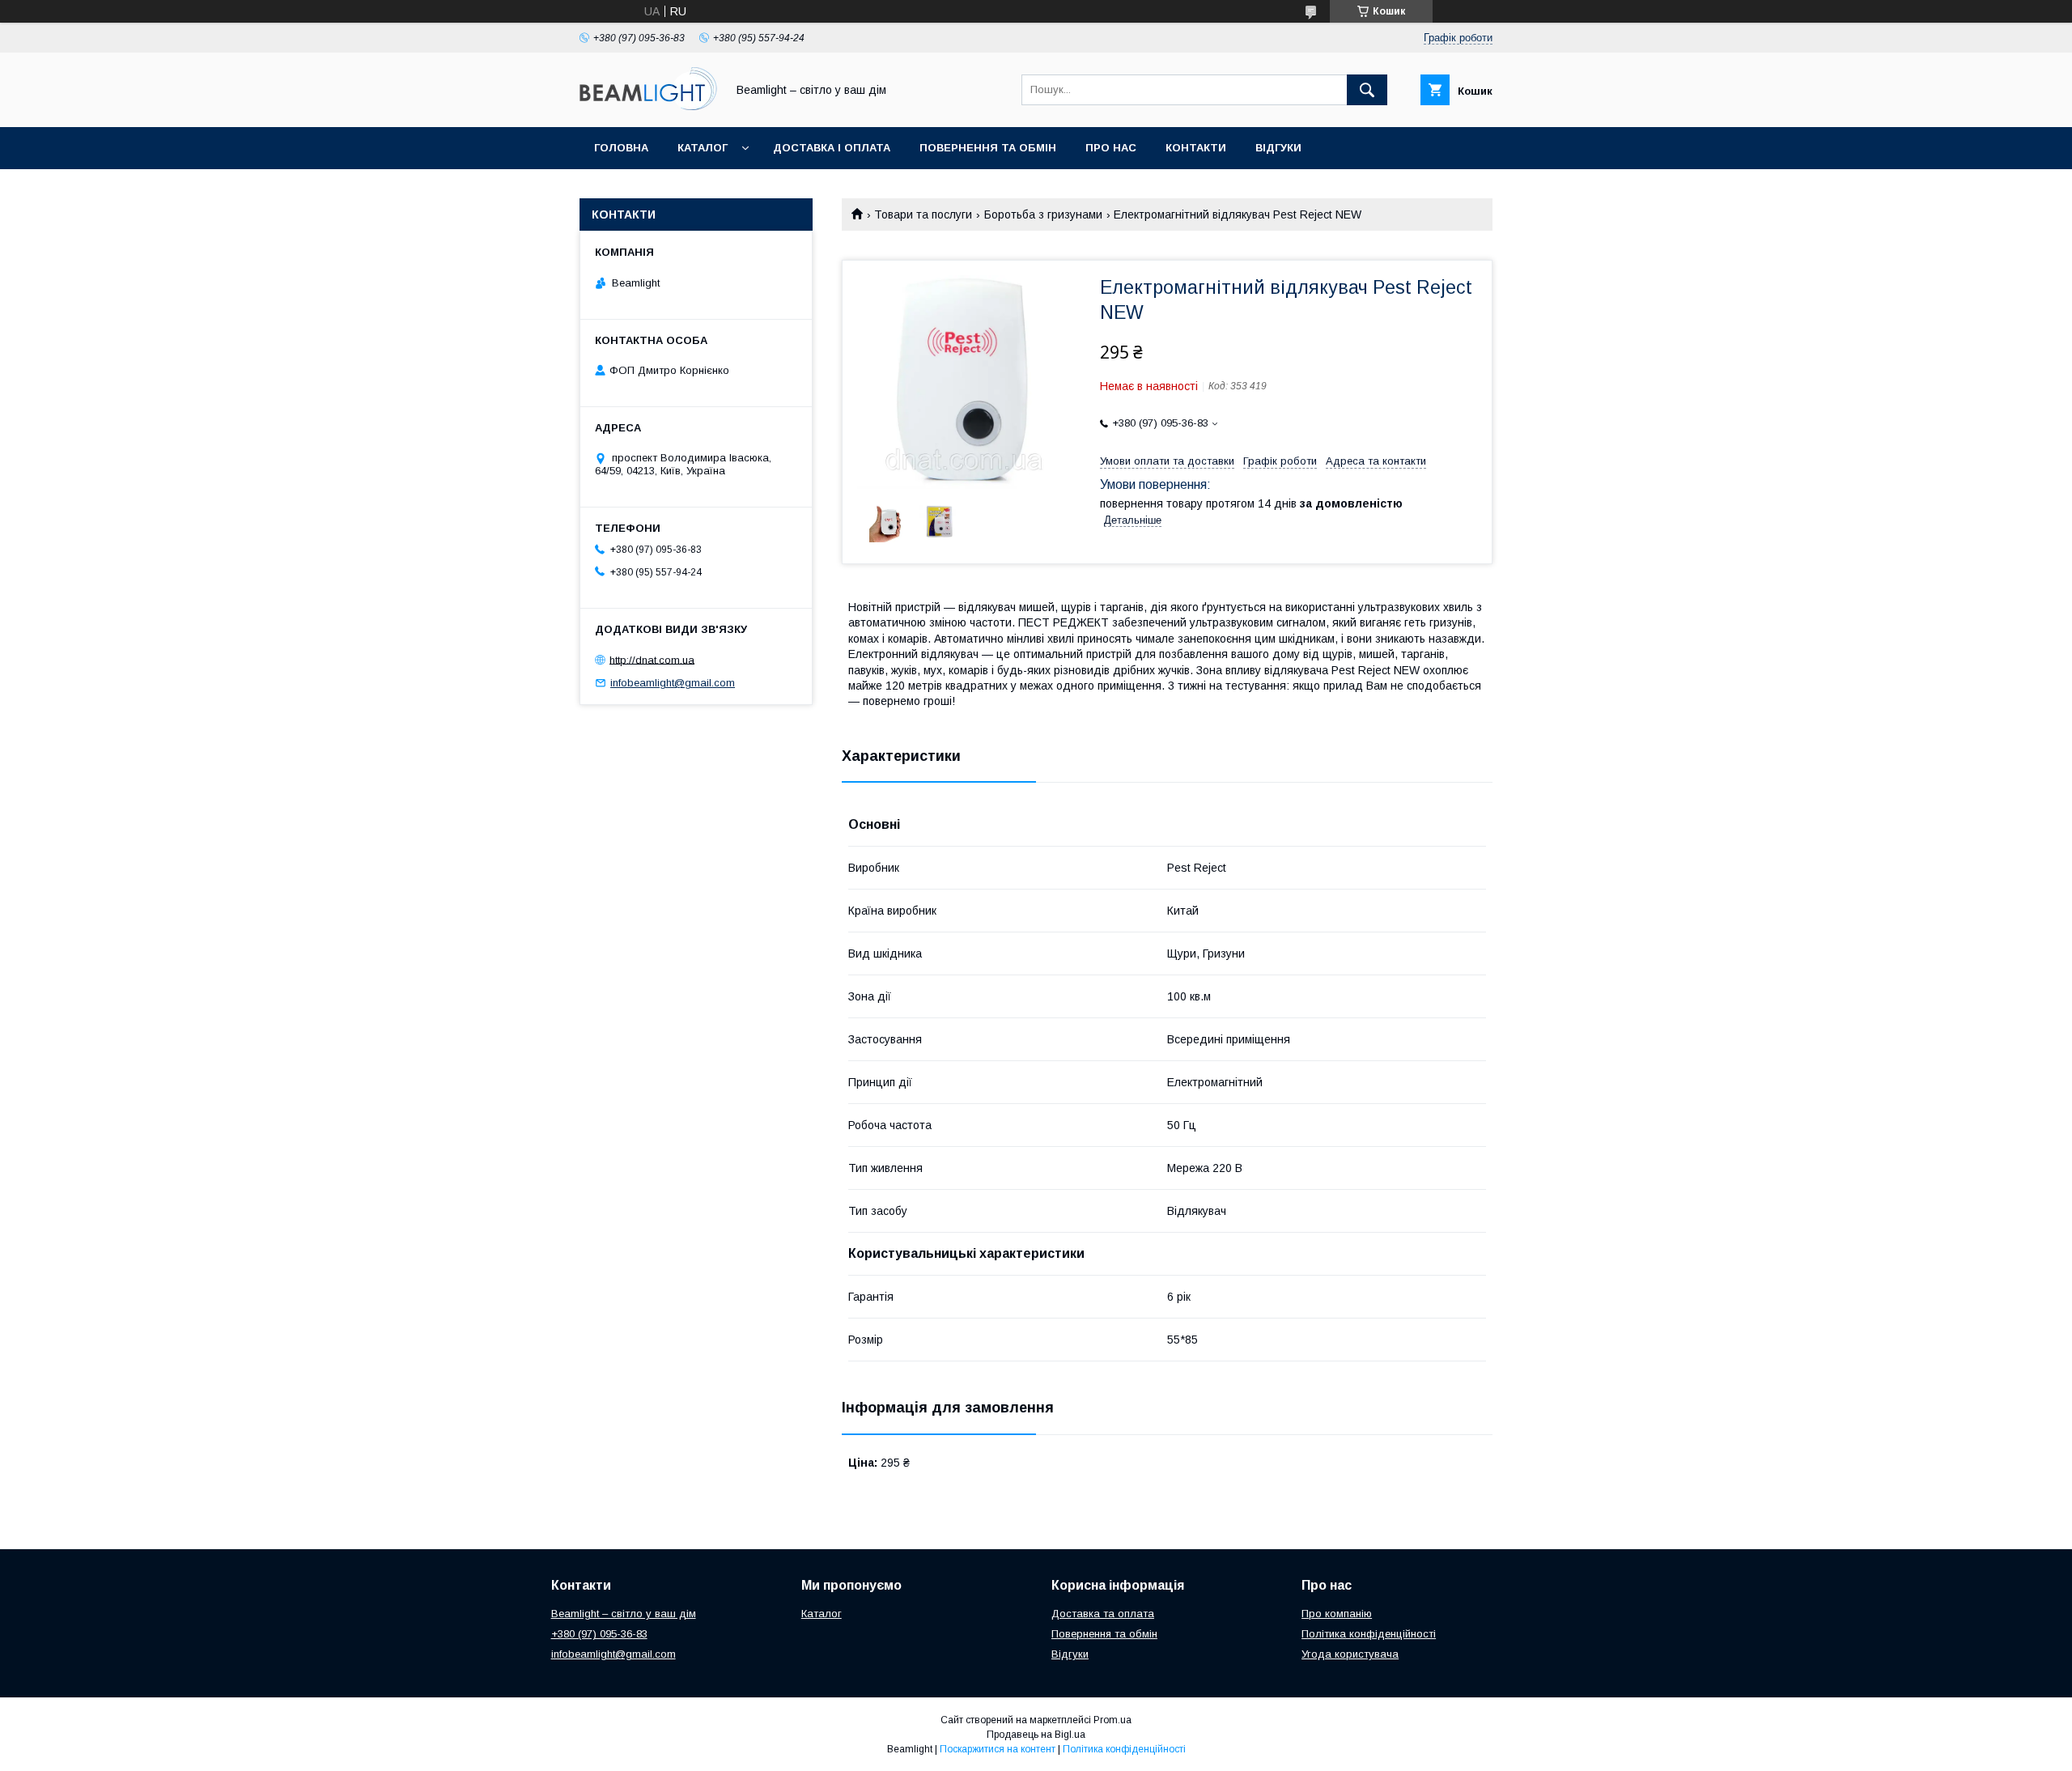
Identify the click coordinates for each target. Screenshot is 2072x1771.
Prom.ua (1112, 1720)
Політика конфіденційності (1369, 1634)
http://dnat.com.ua (652, 659)
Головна (621, 148)
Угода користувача (1350, 1654)
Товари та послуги (923, 214)
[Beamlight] (648, 106)
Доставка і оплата (832, 148)
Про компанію (1337, 1614)
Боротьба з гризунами (1043, 214)
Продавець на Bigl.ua (1036, 1735)
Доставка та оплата (1103, 1614)
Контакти (1196, 148)
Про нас (1111, 148)
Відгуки (1278, 148)
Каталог (703, 148)
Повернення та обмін (988, 148)
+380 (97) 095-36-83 (599, 1634)
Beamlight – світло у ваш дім (624, 1614)
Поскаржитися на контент (998, 1749)
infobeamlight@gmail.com (673, 683)
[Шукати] (1367, 90)
